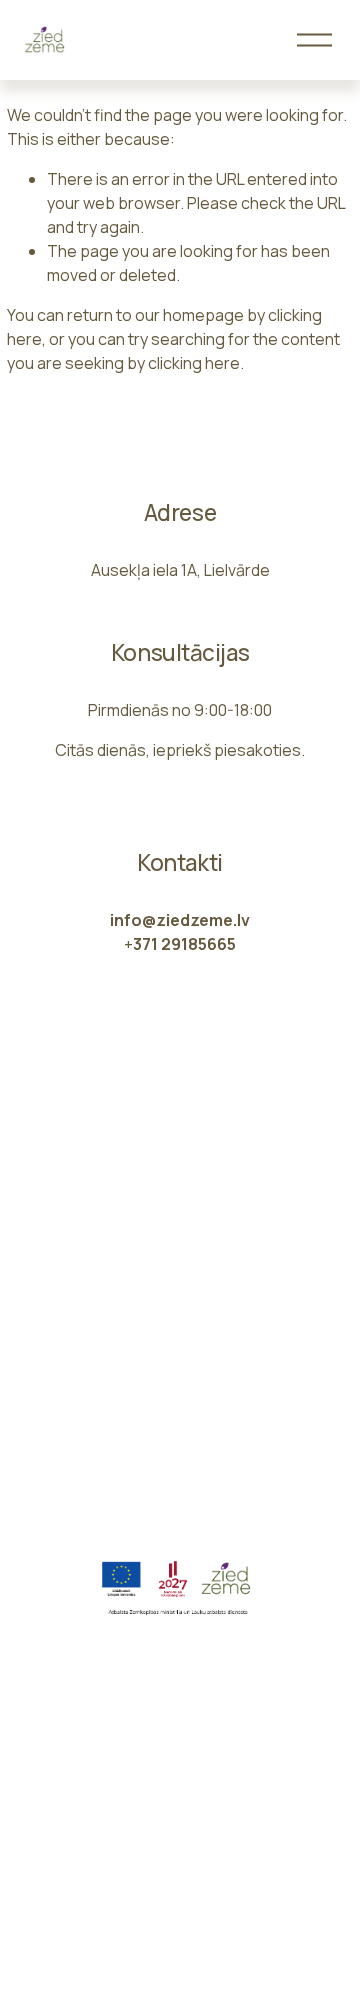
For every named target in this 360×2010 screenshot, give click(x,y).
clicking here (194, 363)
